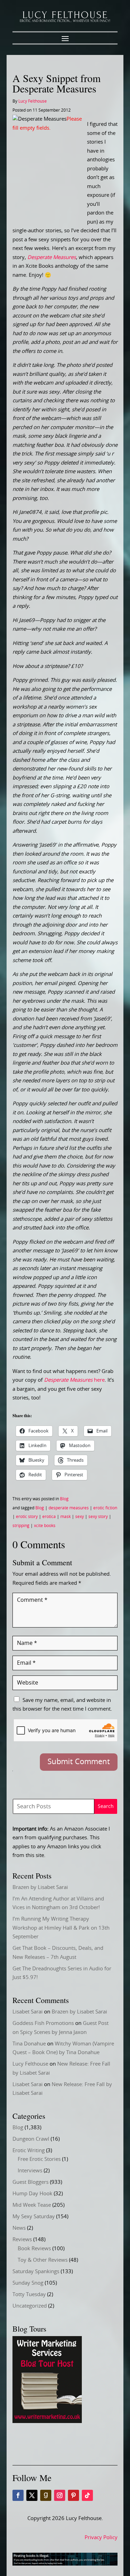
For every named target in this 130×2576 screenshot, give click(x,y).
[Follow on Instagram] (60, 2495)
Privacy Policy (101, 2538)
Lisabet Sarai (28, 2012)
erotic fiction (105, 1508)
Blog (64, 1499)
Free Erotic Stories (39, 2159)
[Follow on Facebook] (18, 2495)
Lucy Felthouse (33, 101)
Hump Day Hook (32, 2194)
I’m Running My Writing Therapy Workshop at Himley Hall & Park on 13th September (61, 1928)
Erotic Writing (29, 2151)
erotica (49, 1517)
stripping (21, 1526)
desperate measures (69, 1508)
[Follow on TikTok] (87, 2495)
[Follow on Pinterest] (73, 2495)
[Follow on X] (32, 2495)
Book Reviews (34, 2249)
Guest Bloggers (31, 2182)
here (74, 1380)
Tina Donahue (29, 2044)
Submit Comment (79, 1762)
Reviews (22, 2240)
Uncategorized (30, 2306)
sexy (80, 1517)
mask (66, 1517)
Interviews (30, 2171)
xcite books (45, 1526)
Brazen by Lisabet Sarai (40, 1887)
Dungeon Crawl (31, 2139)
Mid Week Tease (32, 2205)
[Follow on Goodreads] (46, 2495)
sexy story (98, 1517)
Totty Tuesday (29, 2295)
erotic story (27, 1517)
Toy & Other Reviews (43, 2260)
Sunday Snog (28, 2283)
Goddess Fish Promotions (43, 2023)
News (19, 2228)
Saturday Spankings (36, 2272)
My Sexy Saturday (34, 2217)
